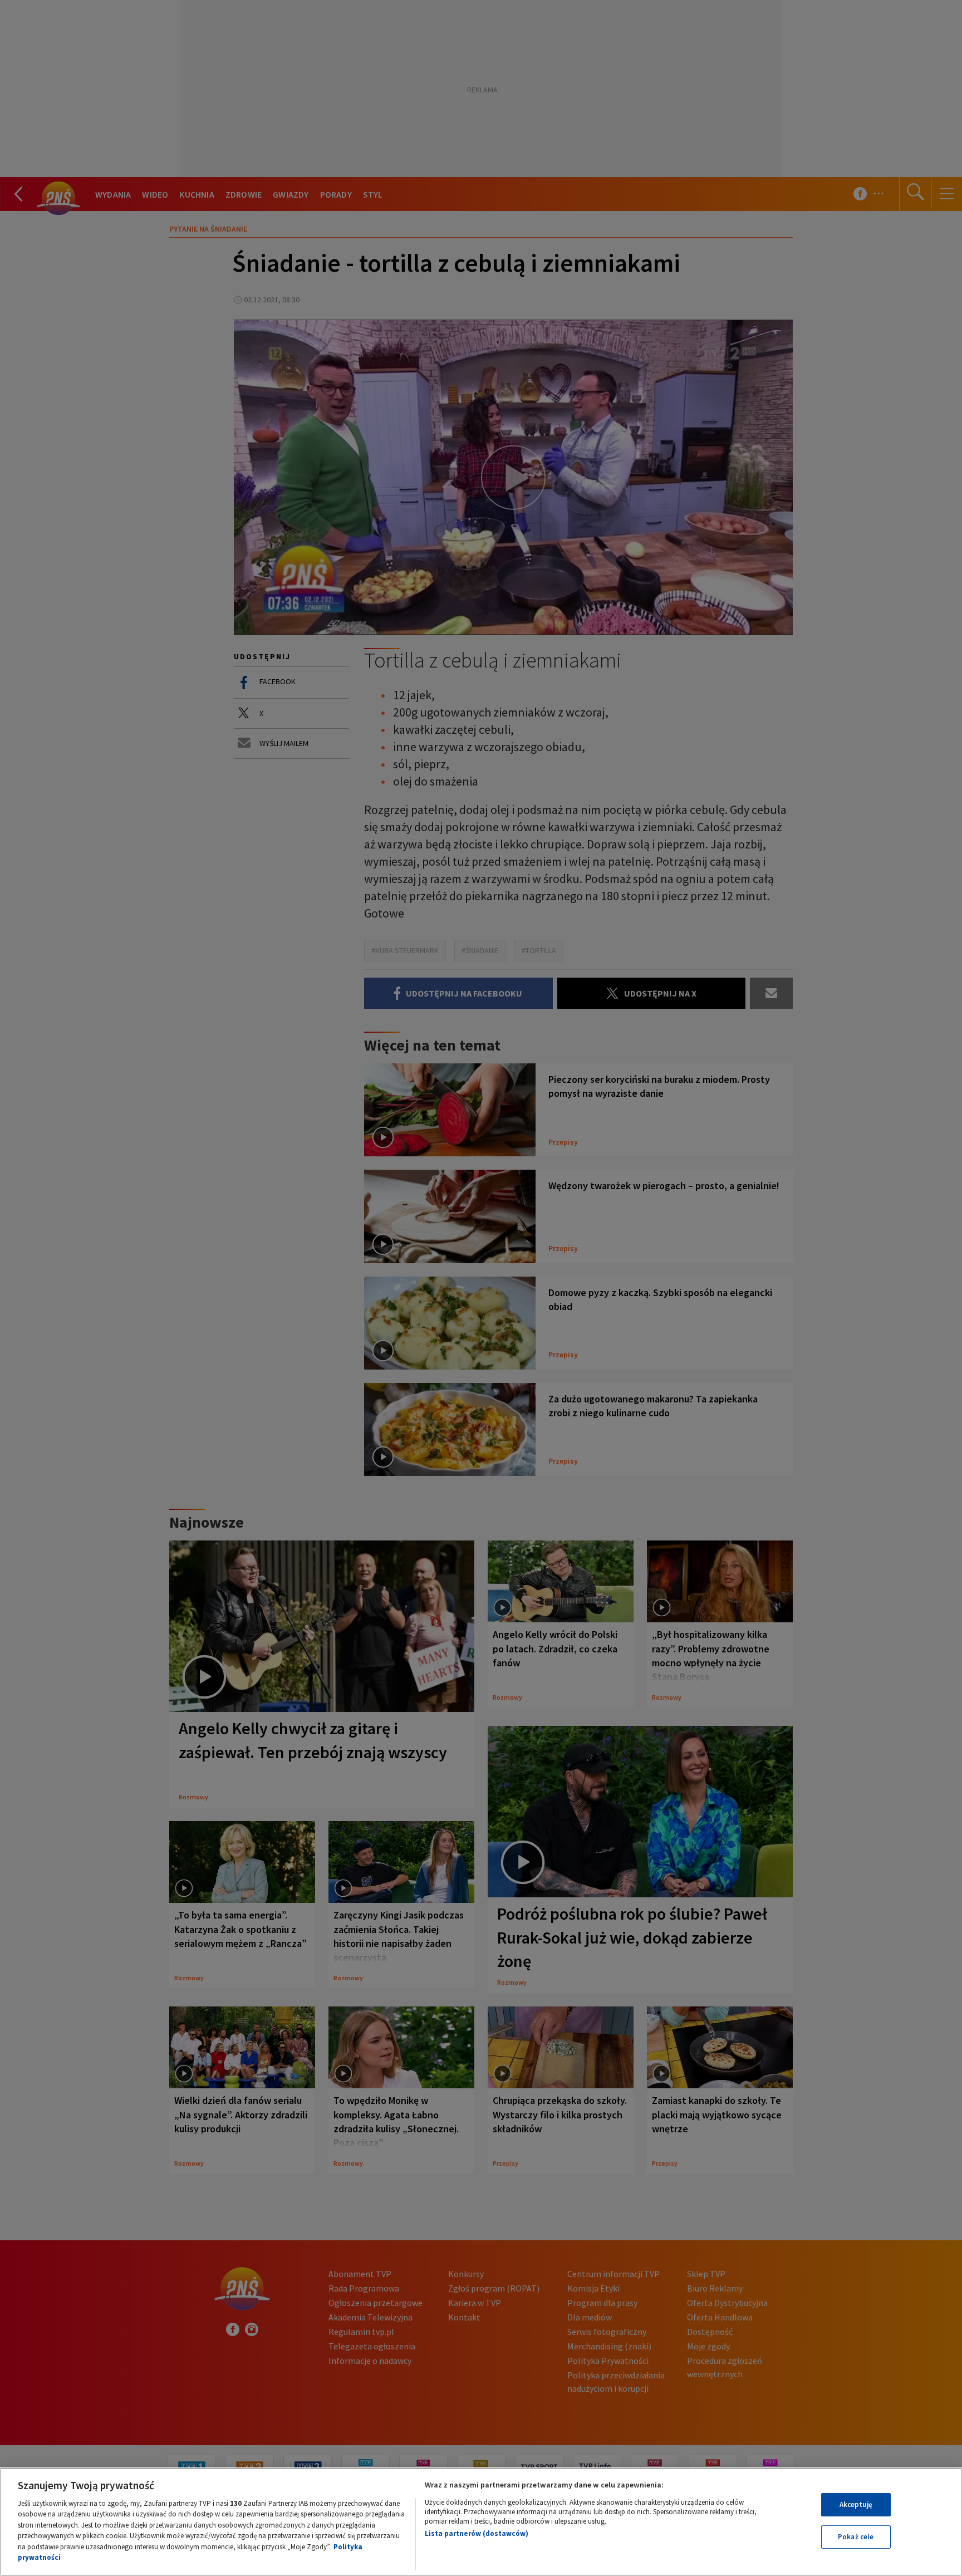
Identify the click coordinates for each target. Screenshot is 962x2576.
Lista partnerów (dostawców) (477, 2533)
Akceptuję (856, 2504)
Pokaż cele (856, 2537)
